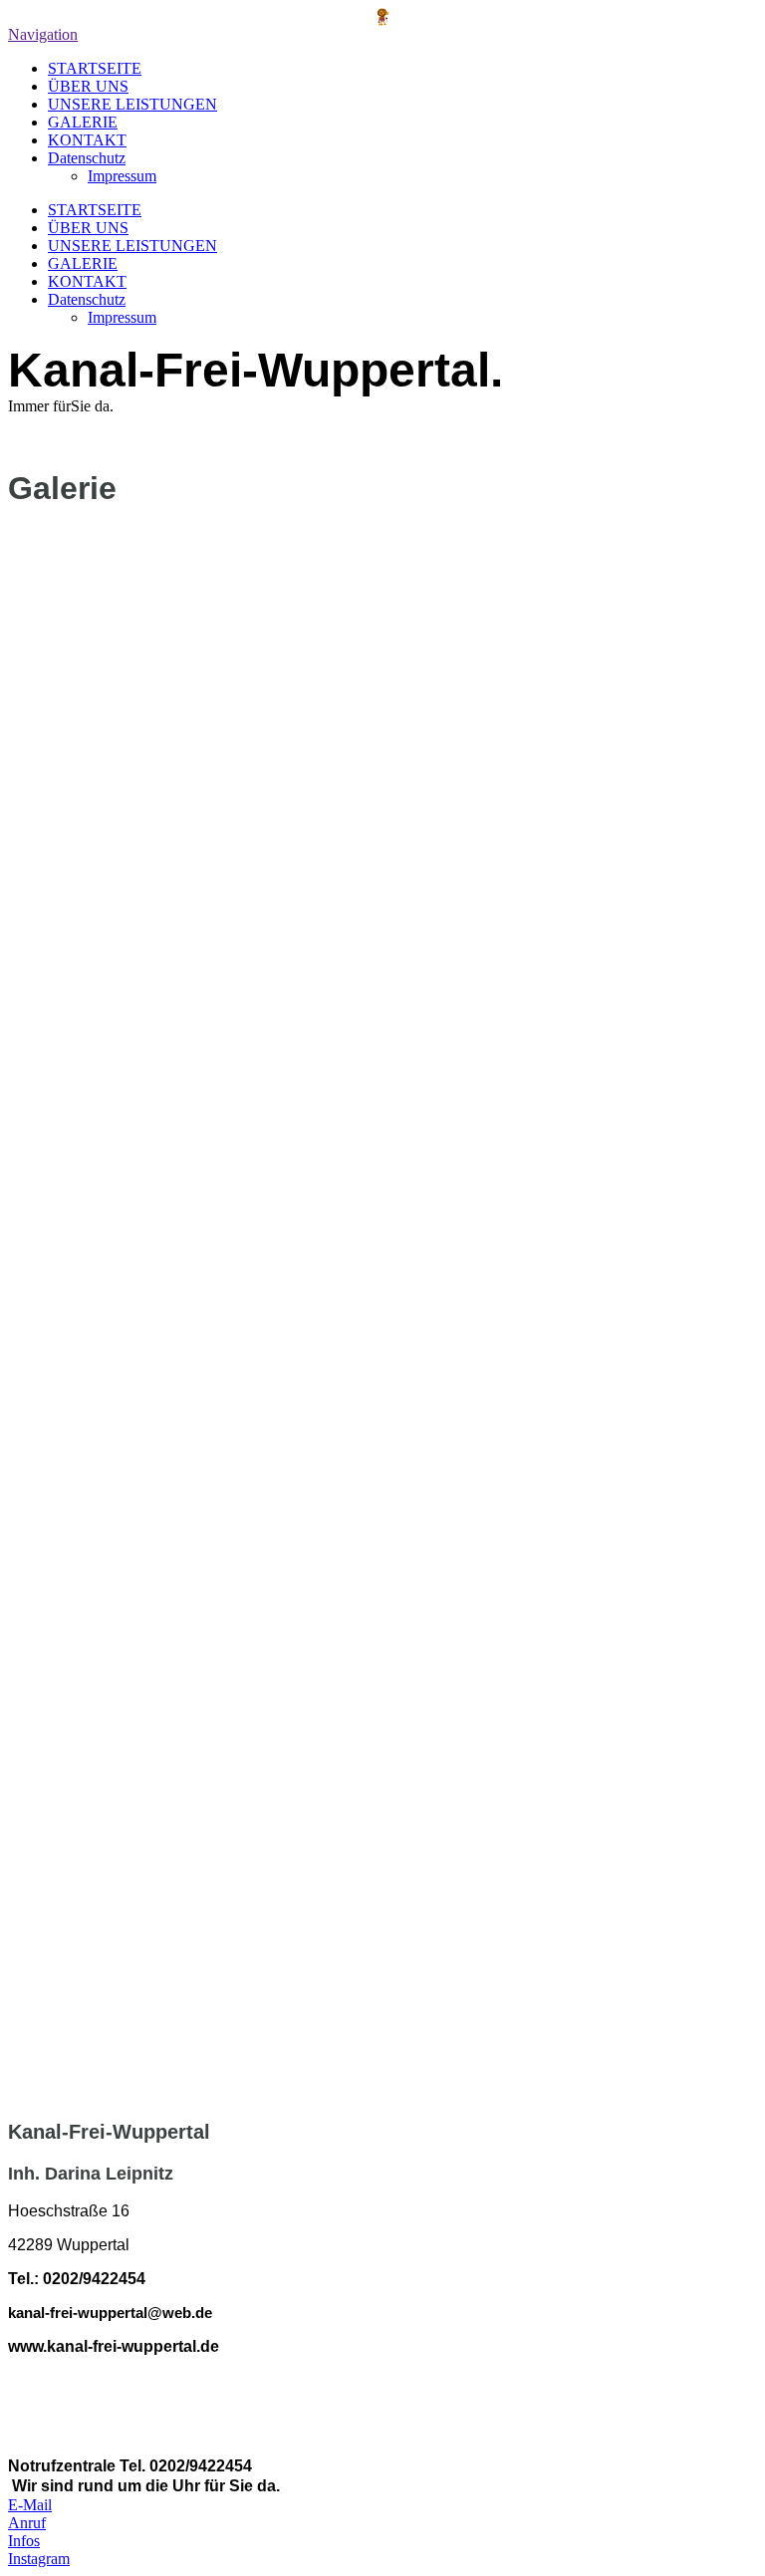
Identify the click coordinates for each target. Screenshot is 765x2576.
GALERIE (83, 122)
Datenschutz (87, 158)
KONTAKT (87, 140)
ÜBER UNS (88, 86)
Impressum (122, 176)
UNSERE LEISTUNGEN (132, 104)
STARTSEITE (95, 68)
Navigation (43, 34)
